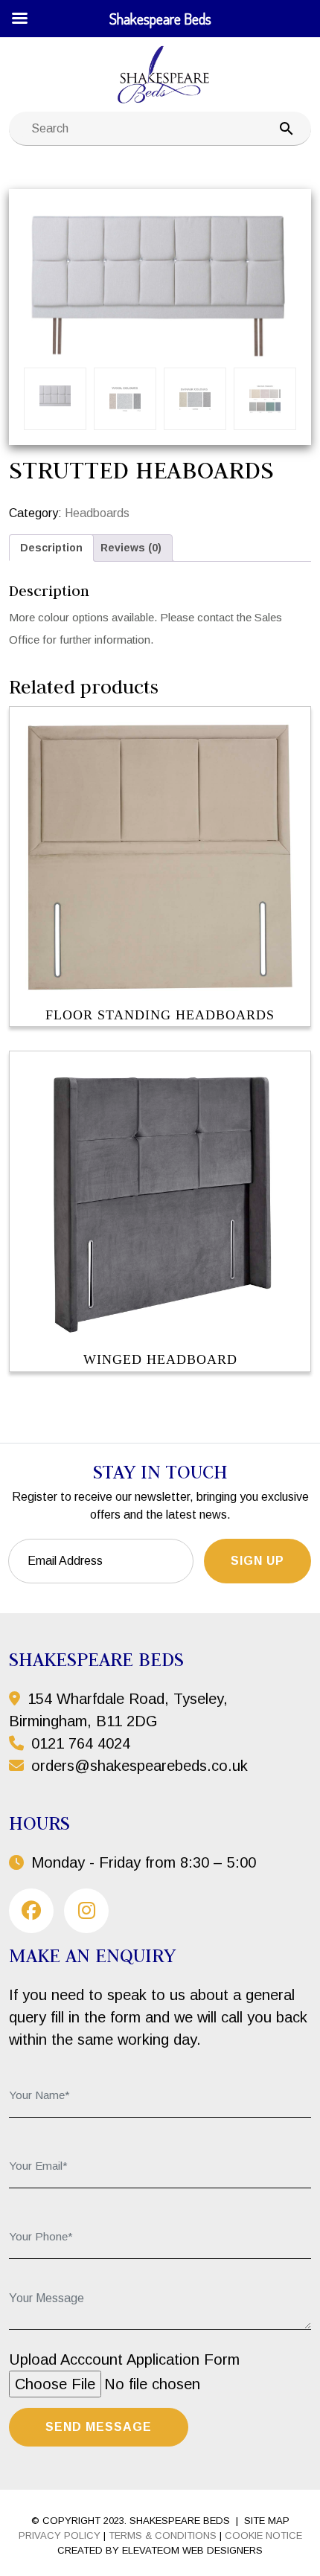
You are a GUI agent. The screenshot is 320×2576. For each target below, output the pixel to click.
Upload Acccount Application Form (124, 2359)
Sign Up (257, 1561)
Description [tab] (51, 548)
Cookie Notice (263, 2535)
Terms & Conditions (163, 2535)
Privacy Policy (60, 2535)
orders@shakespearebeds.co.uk (140, 1766)
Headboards (97, 513)
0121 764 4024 (79, 1743)
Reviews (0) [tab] (131, 548)
